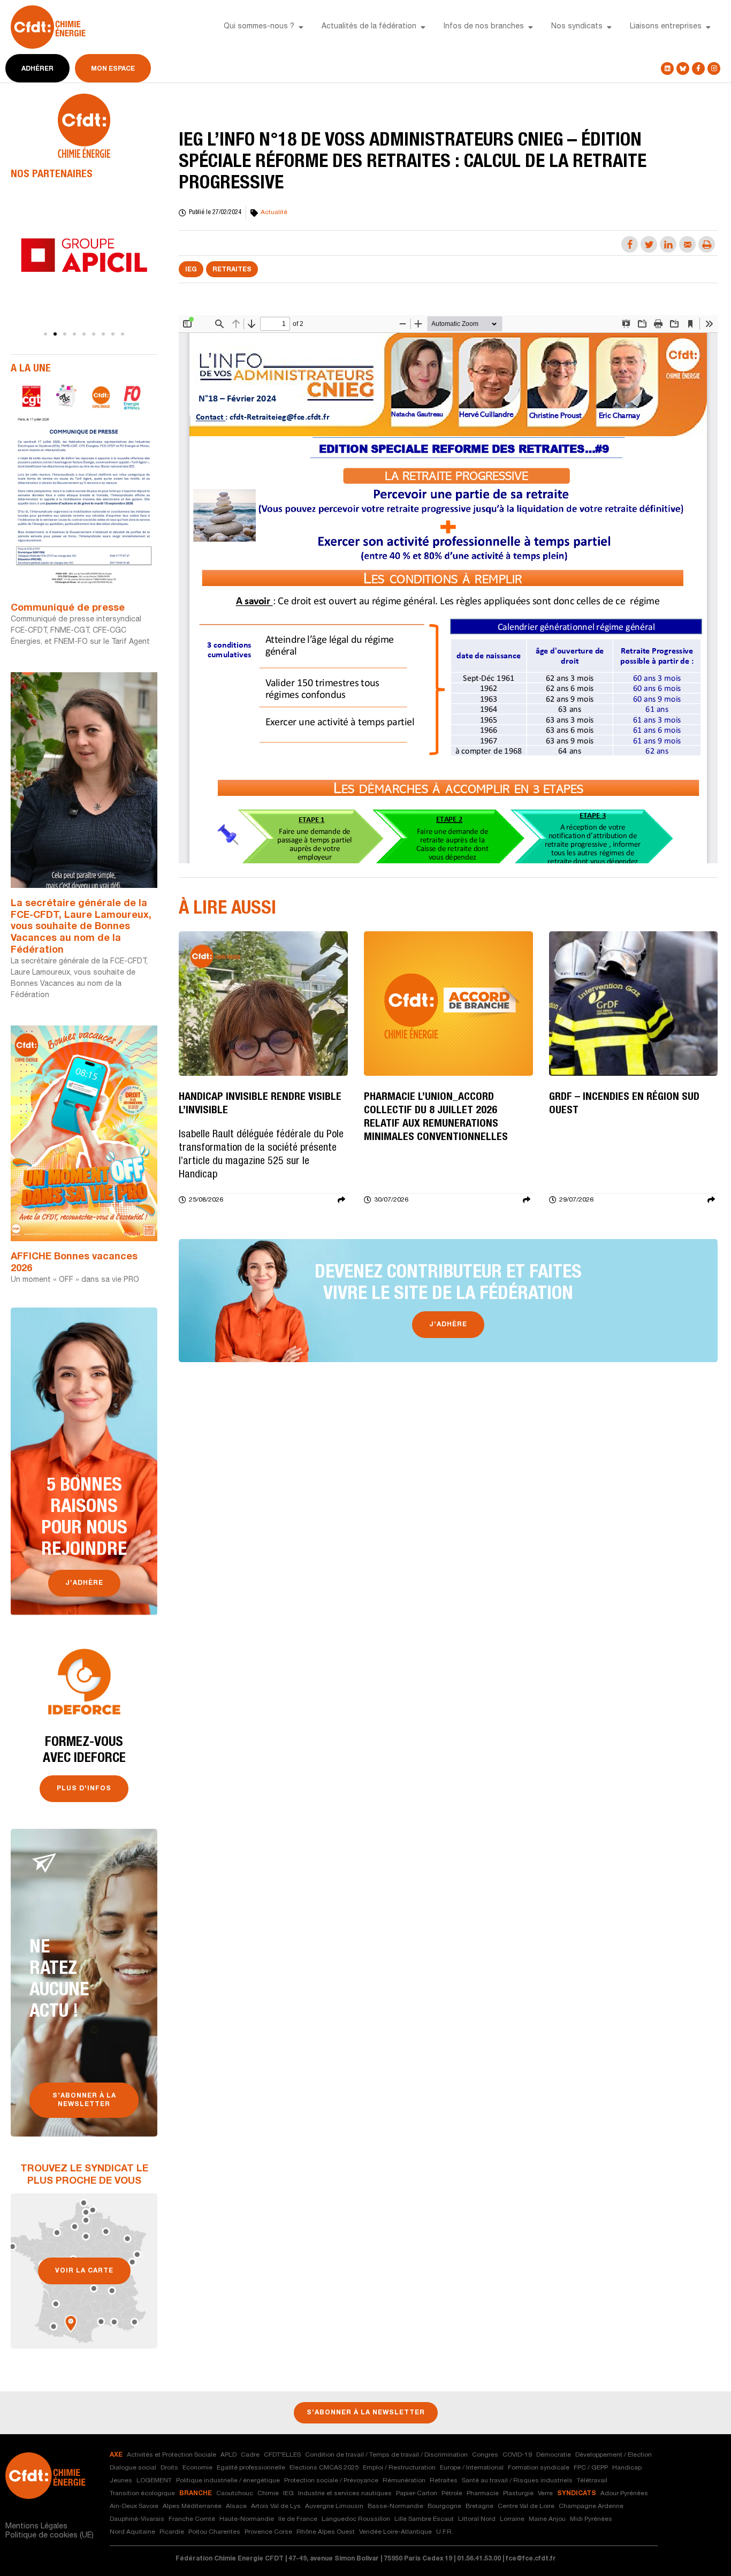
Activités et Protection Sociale (172, 2455)
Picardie (172, 2532)
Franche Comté (192, 2519)
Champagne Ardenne (591, 2506)
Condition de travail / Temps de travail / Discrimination (386, 2455)
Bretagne (479, 2506)
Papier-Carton (417, 2494)
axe (116, 2455)
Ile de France (298, 2519)
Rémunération (404, 2481)
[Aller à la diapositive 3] (65, 334)
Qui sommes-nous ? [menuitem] (259, 27)
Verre (545, 2494)
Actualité (274, 212)
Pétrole (452, 2494)
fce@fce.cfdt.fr (531, 2559)
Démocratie (554, 2455)
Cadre (250, 2455)
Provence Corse (268, 2532)
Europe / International (472, 2468)
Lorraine (512, 2519)
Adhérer (37, 69)
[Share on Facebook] (630, 244)
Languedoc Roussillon (356, 2519)
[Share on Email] (687, 244)
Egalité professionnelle (251, 2468)
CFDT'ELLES (282, 2455)
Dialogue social (133, 2468)
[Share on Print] (707, 244)
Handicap (627, 2468)
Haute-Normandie (247, 2519)
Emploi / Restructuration (399, 2468)
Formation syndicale (539, 2468)
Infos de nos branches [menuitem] (484, 27)
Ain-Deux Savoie (134, 2506)
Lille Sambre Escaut (424, 2519)
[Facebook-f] (698, 69)
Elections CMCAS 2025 (324, 2468)
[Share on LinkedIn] (668, 244)
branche (196, 2494)
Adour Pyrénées (624, 2494)
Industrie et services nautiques (345, 2494)
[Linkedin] (667, 69)
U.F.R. (445, 2532)
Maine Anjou (547, 2519)
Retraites (232, 270)
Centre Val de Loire (526, 2506)
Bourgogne (444, 2506)
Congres (485, 2455)
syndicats (577, 2494)
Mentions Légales (36, 2527)
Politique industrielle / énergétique (228, 2481)
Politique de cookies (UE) (50, 2536)
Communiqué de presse (68, 609)
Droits (169, 2468)
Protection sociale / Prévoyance (331, 2481)
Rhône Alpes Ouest (326, 2532)
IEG (191, 270)
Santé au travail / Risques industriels (517, 2481)
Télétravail (592, 2481)
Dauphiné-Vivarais (137, 2519)
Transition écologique (142, 2494)
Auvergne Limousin (334, 2506)
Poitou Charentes (214, 2532)
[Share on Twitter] (649, 244)
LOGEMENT (154, 2481)
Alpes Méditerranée (192, 2506)
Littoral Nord (477, 2519)
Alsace (236, 2506)
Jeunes (121, 2481)
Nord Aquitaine (132, 2532)
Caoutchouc (235, 2494)
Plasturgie (518, 2494)
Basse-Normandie (395, 2506)
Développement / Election (614, 2455)
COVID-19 (517, 2455)
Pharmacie (483, 2494)
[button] (301, 27)
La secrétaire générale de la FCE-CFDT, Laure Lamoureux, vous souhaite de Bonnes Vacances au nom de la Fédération (81, 927)
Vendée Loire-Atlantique (395, 2532)
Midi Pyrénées (591, 2519)
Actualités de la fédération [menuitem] (369, 27)
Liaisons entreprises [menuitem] (666, 27)
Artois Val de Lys (276, 2506)
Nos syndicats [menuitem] (577, 27)
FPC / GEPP (591, 2468)
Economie (197, 2468)
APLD (229, 2455)
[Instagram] (714, 69)
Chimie (268, 2494)
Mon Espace (113, 69)
